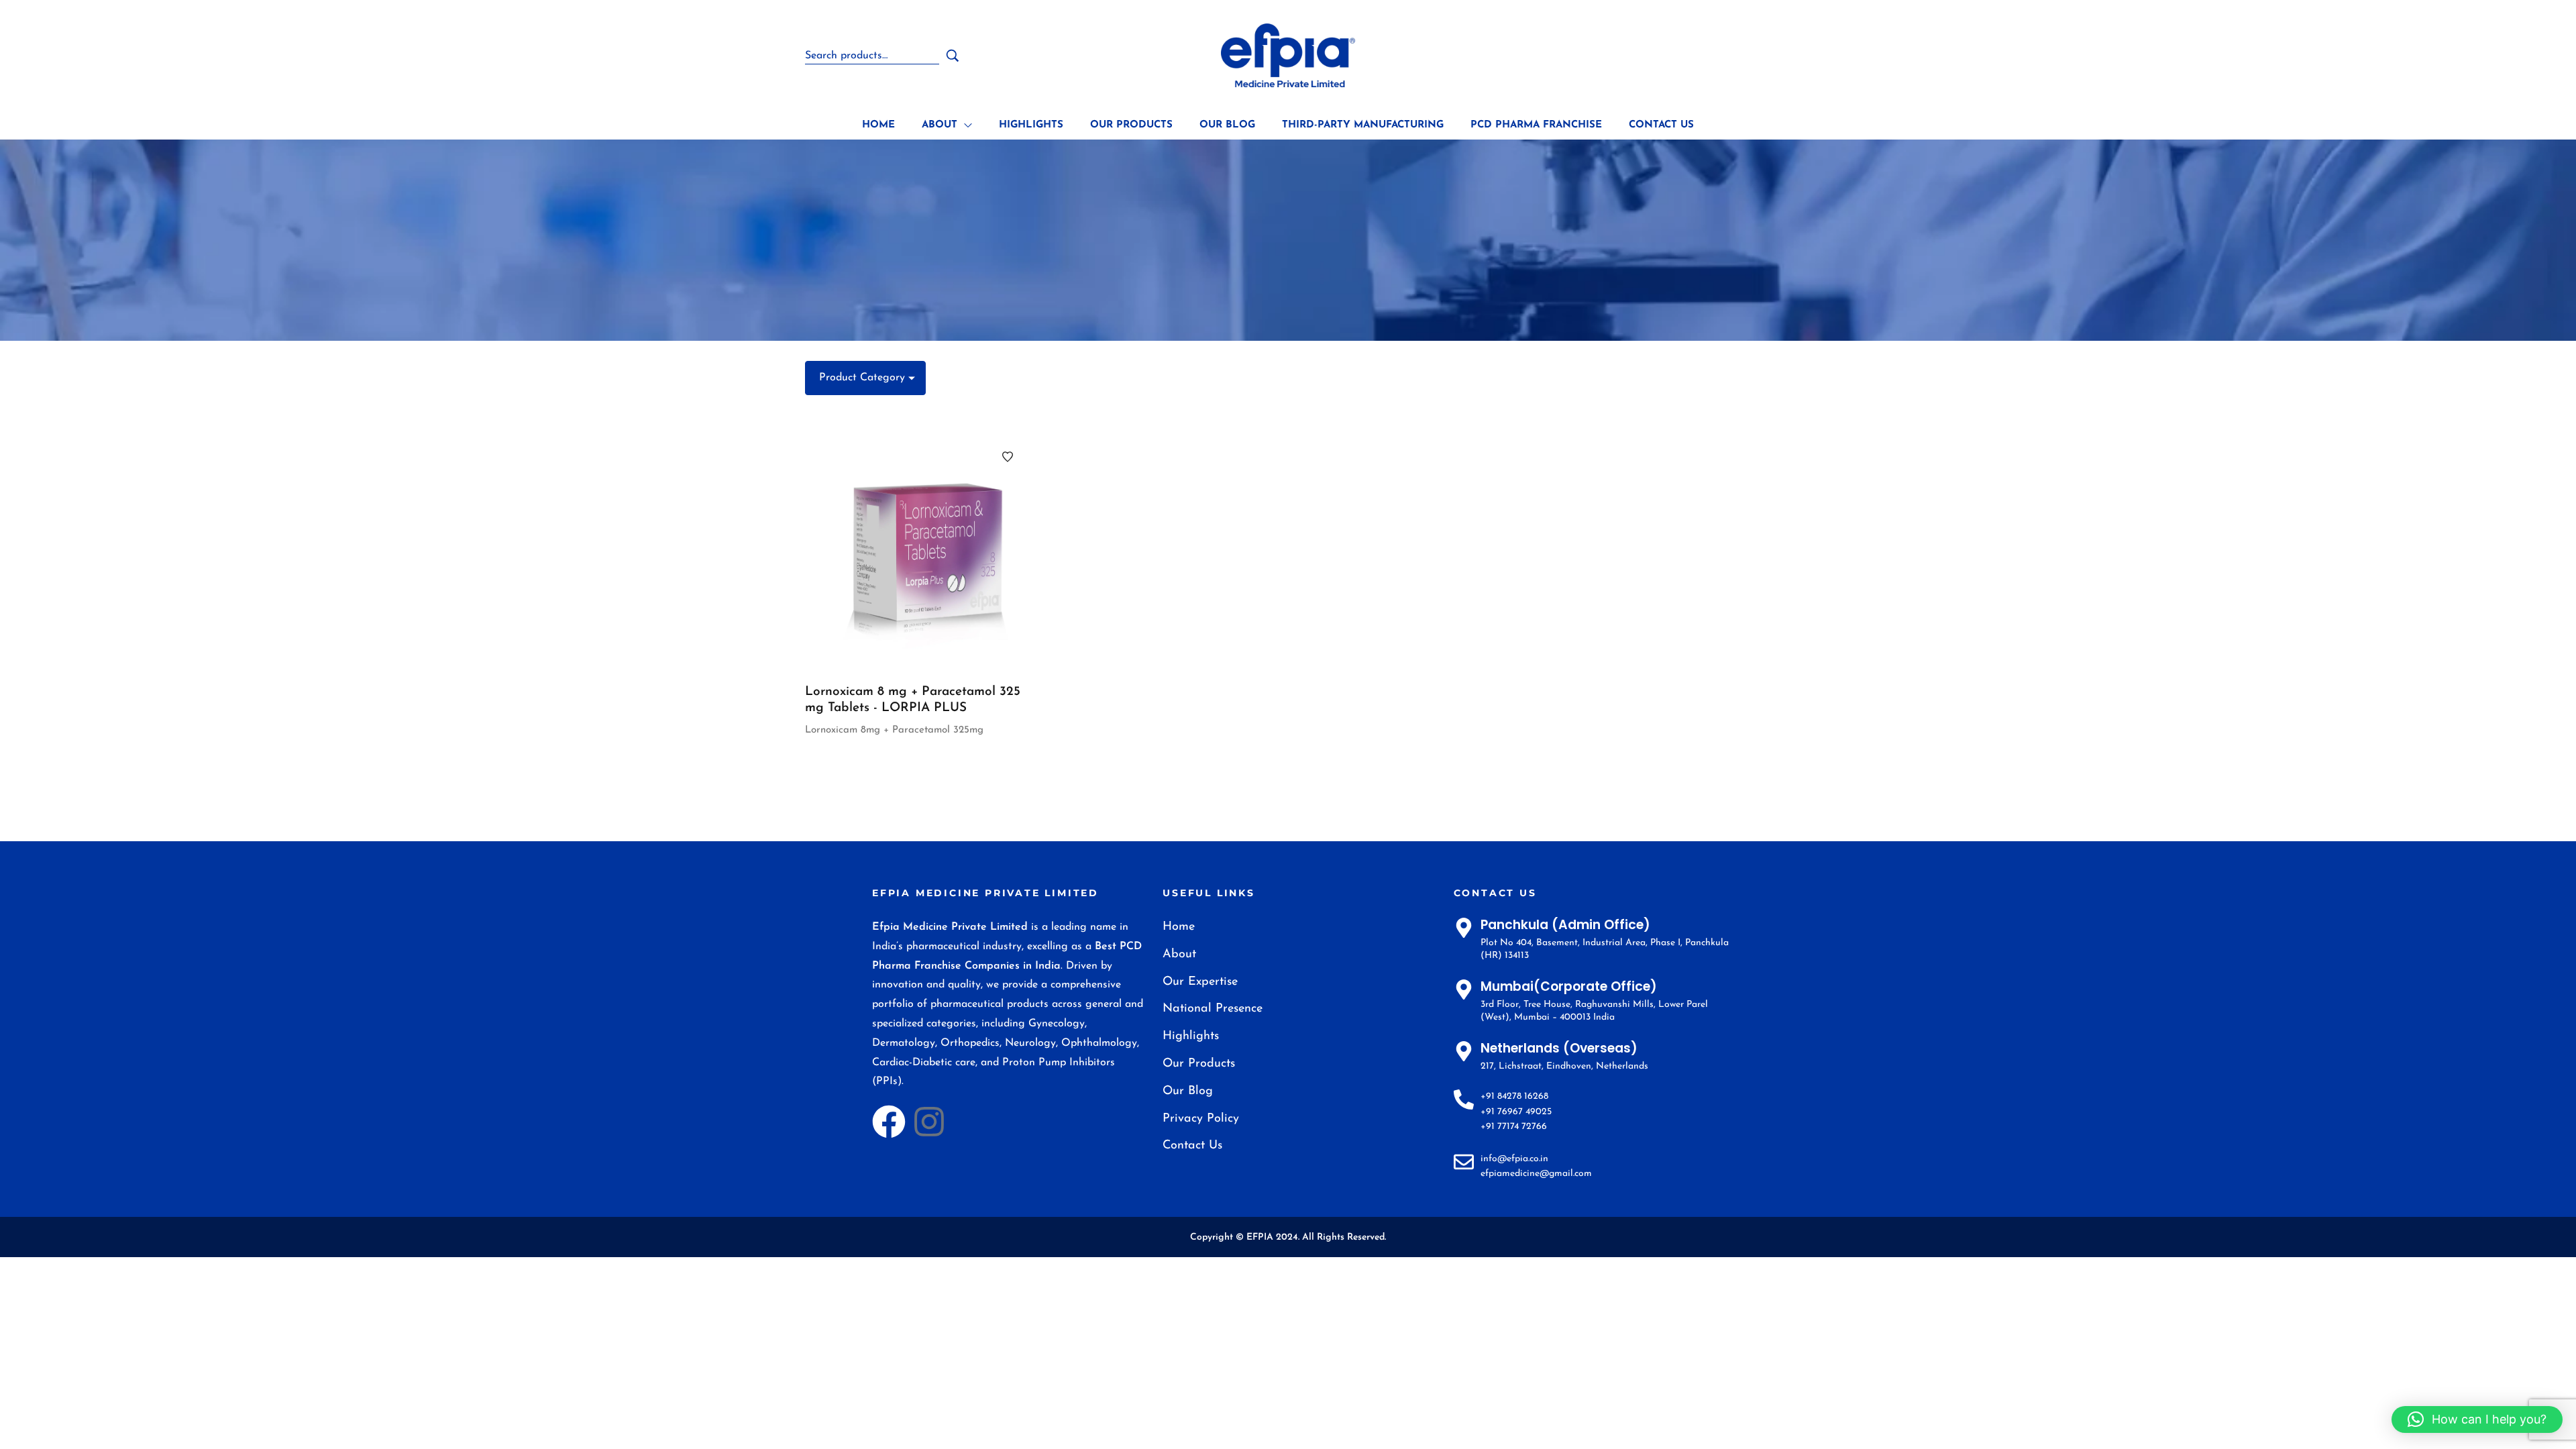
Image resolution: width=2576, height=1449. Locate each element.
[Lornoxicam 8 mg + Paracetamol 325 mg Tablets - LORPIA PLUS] (920, 550)
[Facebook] (889, 1122)
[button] (2477, 1419)
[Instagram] (929, 1122)
